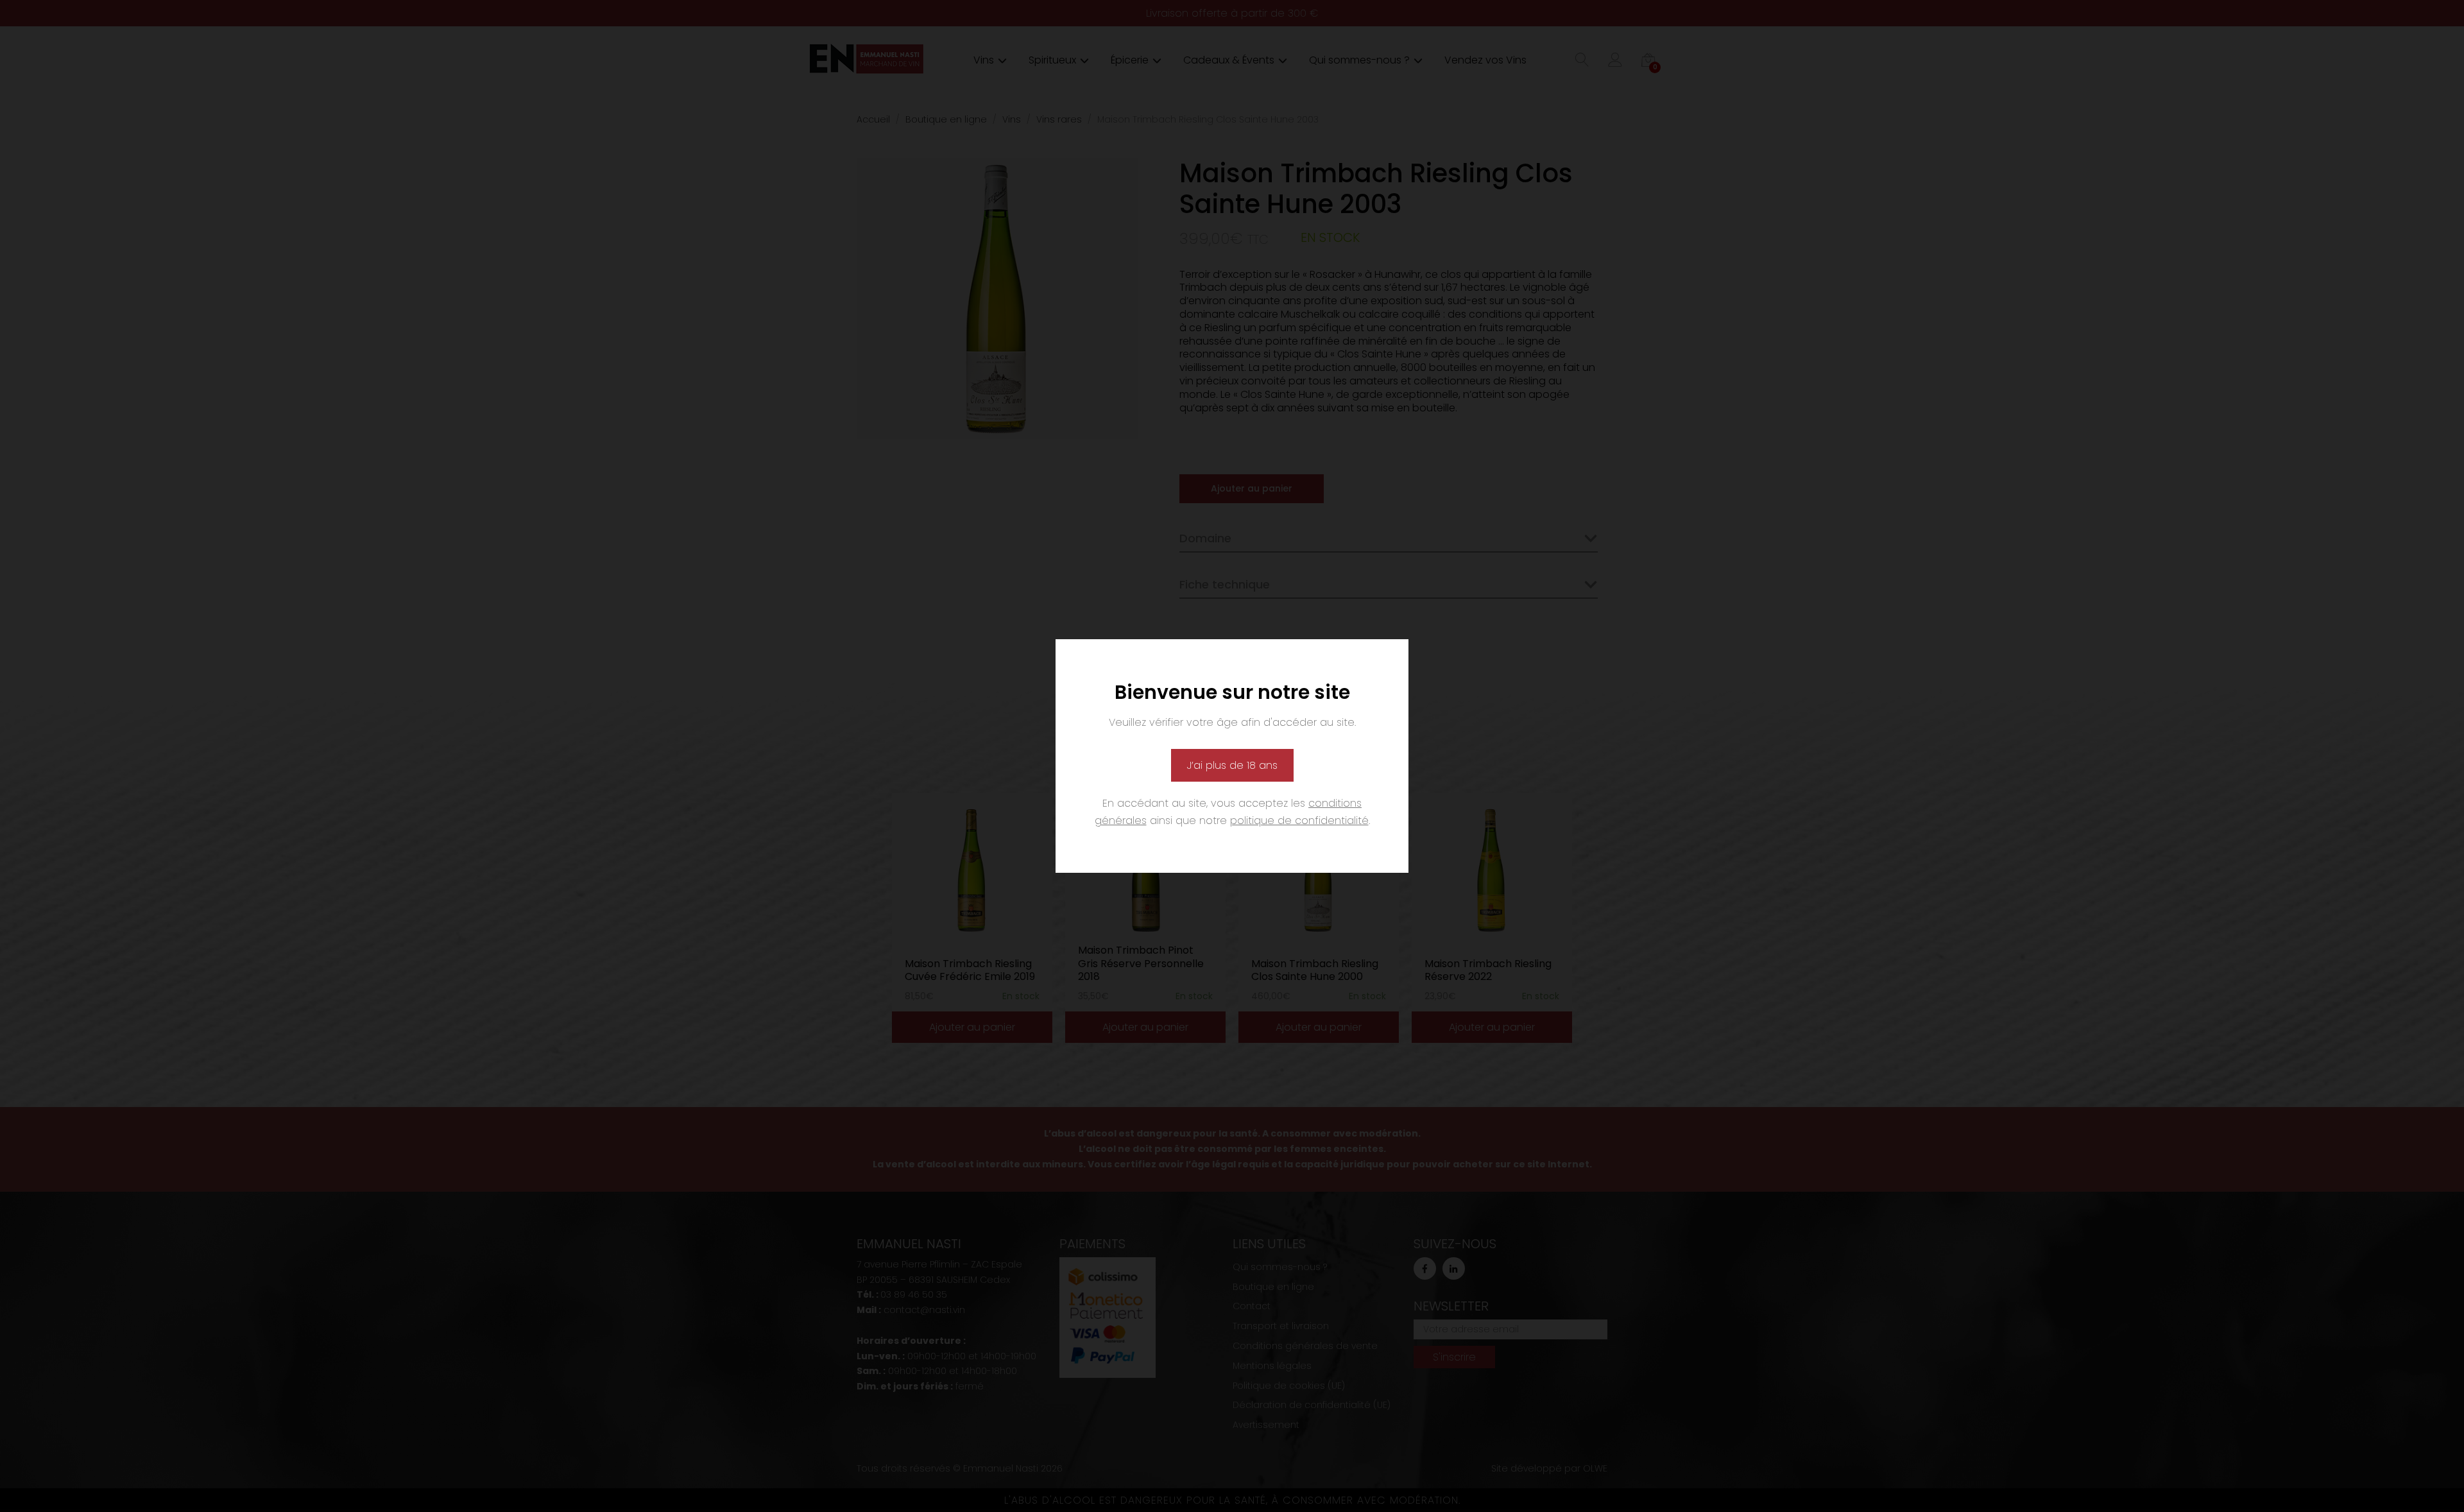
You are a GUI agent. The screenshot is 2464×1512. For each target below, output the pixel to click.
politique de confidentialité (1299, 820)
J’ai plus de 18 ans (1232, 765)
